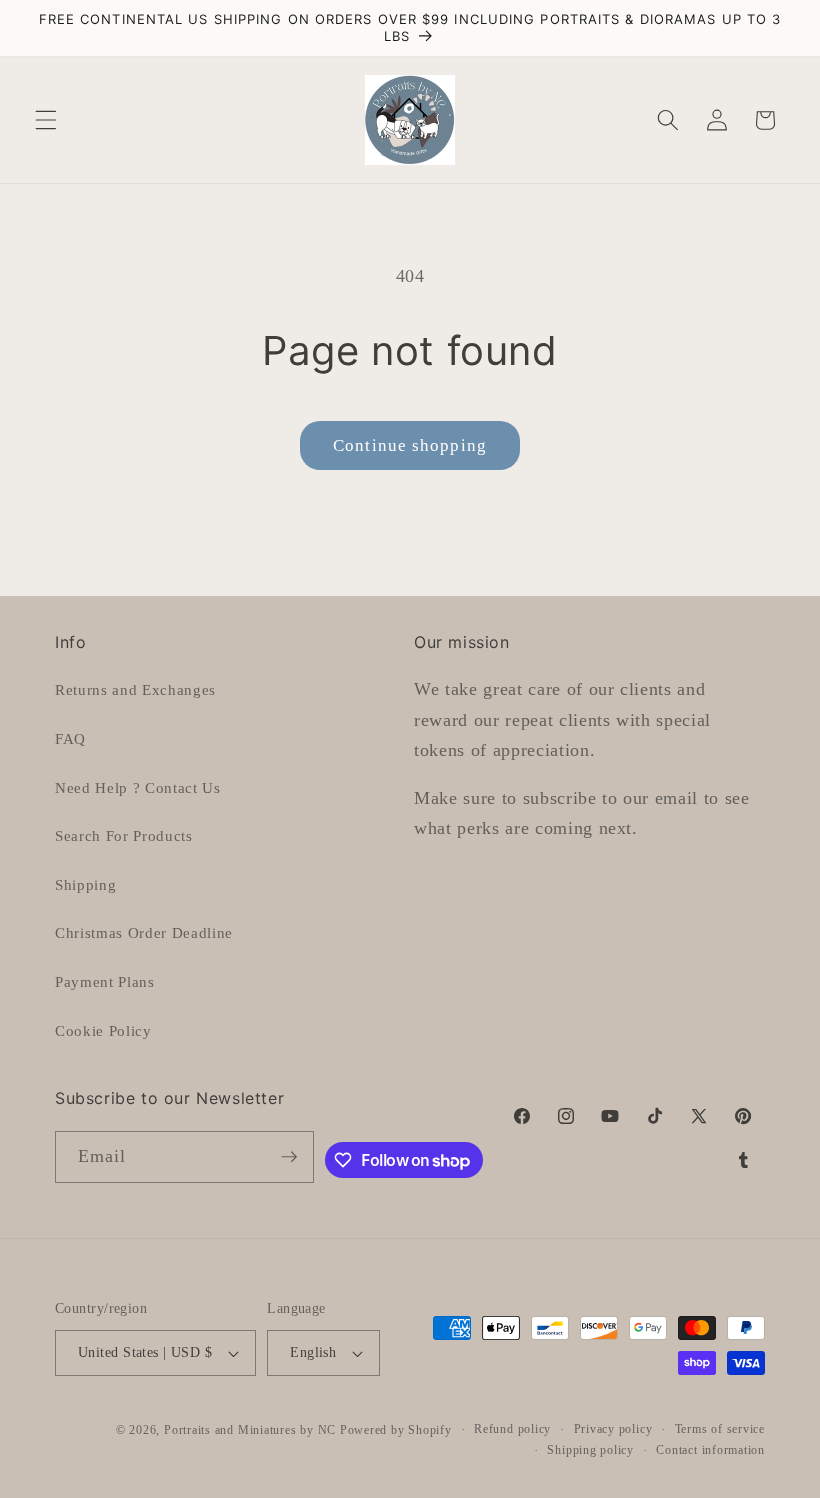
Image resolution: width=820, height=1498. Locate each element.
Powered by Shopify (396, 1430)
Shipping (85, 884)
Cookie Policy (103, 1030)
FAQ (70, 738)
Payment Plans (105, 981)
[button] (46, 120)
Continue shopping (410, 445)
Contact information (710, 1450)
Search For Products (124, 835)
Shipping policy (590, 1450)
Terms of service (720, 1429)
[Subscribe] (289, 1157)
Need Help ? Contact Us (138, 787)
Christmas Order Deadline (144, 932)
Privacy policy (613, 1429)
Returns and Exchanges (135, 689)
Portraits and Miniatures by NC (250, 1430)
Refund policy (512, 1429)
